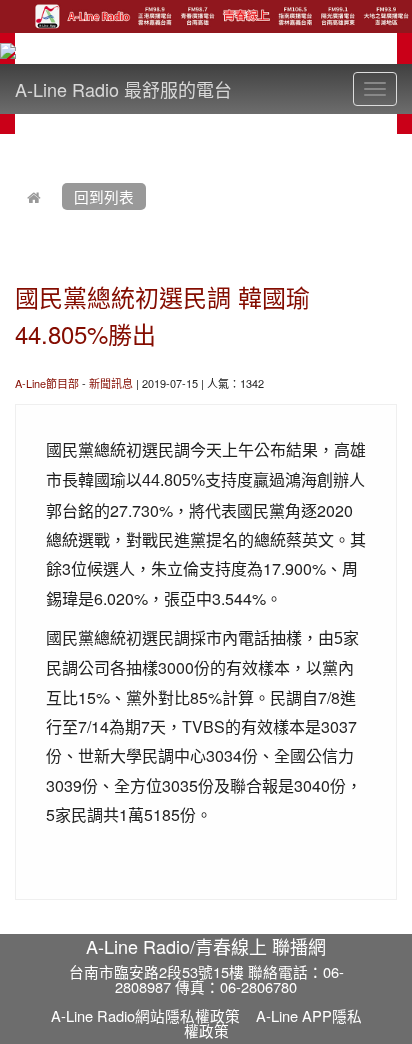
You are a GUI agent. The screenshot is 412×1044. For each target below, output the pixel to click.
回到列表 (104, 196)
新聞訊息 (111, 383)
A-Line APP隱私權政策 (273, 1023)
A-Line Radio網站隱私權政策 (145, 1015)
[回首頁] (34, 196)
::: (19, 146)
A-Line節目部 (47, 383)
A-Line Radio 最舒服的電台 (123, 89)
